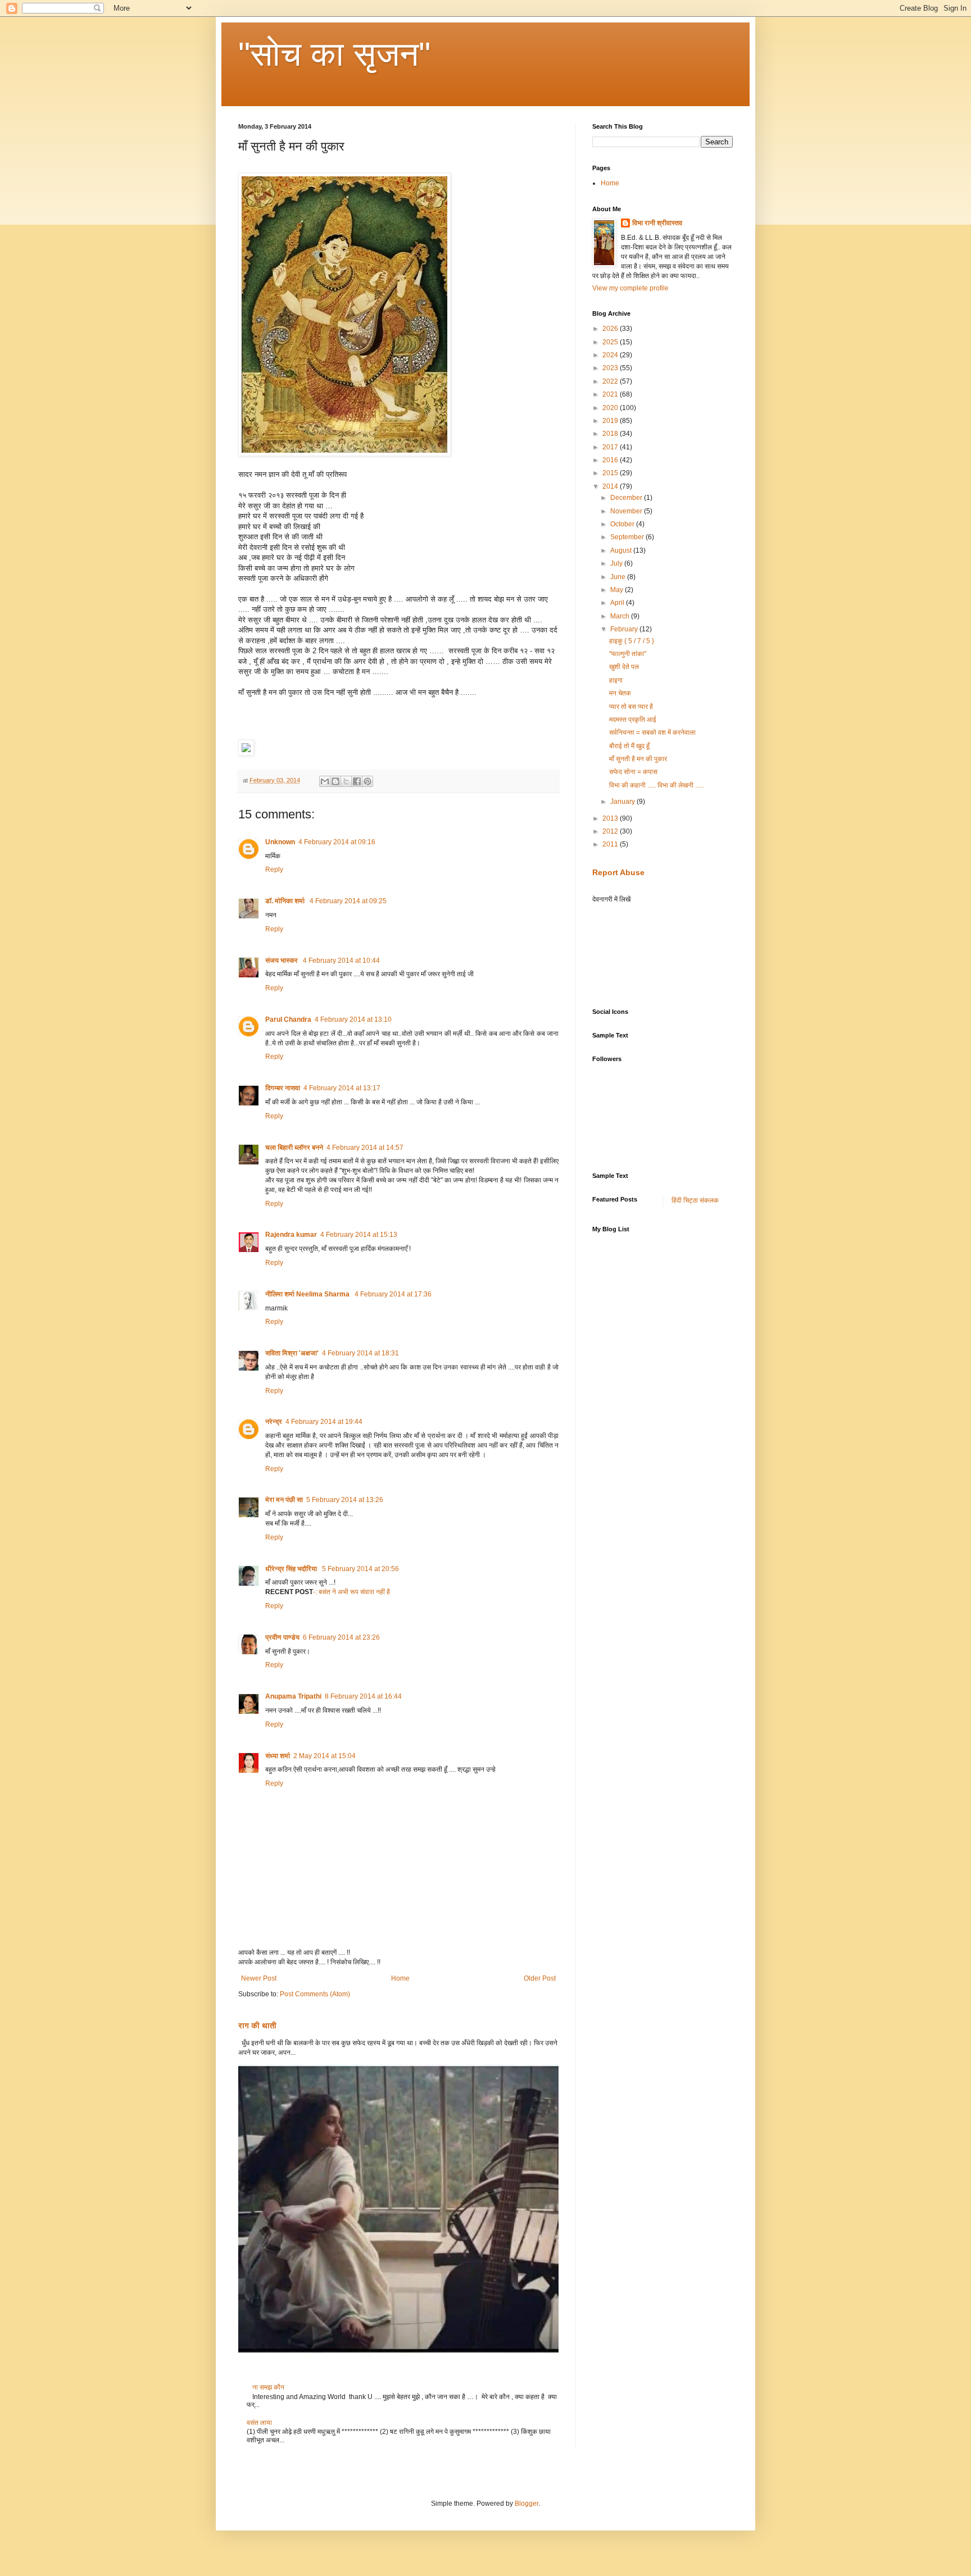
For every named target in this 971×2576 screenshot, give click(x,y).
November (627, 511)
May (618, 590)
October (623, 524)
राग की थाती (257, 2026)
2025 (611, 342)
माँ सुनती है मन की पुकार (638, 759)
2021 (611, 394)
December (627, 498)
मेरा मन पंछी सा (284, 1500)
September (628, 537)
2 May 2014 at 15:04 (325, 1756)
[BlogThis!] (335, 781)
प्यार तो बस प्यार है (631, 707)
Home (400, 1978)
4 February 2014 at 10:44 (341, 961)
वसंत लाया (259, 2423)
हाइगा (616, 680)
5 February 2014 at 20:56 (360, 1569)
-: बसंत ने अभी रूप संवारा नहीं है (351, 1592)
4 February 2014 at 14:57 (365, 1148)
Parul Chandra (288, 1020)
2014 (611, 486)
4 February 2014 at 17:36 (393, 1294)
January (623, 802)
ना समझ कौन (268, 2387)
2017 (611, 447)
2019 (611, 421)
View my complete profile (630, 288)
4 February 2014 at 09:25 (348, 901)
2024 (611, 355)
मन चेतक (620, 693)
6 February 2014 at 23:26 (341, 1637)
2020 (611, 408)
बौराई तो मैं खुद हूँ (629, 746)
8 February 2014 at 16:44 (363, 1696)
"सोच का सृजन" (334, 54)
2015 (611, 473)
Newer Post (259, 1978)
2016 (611, 460)
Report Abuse (618, 872)
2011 (611, 844)
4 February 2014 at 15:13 (359, 1235)
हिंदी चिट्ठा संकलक (695, 1200)
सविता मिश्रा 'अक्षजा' (292, 1353)
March (621, 616)
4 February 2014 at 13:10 (353, 1020)
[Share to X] (346, 781)
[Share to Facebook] (357, 781)
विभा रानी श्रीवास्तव (657, 223)
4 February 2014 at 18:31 (360, 1353)
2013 (611, 818)
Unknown (280, 842)
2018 (611, 434)
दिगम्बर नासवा (283, 1088)
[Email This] (325, 781)
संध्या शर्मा (278, 1756)
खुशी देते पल (624, 667)
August (622, 550)
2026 (611, 329)
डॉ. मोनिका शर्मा (286, 901)
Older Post (540, 1978)
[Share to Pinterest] (367, 781)
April (618, 603)
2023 (611, 368)
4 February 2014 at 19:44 (324, 1422)
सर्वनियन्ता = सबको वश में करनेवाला (652, 732)
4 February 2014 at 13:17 (342, 1088)
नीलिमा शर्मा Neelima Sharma (308, 1294)
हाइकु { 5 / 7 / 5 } (632, 641)
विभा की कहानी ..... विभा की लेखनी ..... (656, 785)
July (617, 563)
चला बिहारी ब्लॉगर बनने (294, 1148)
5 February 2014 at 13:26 (345, 1500)
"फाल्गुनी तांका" (628, 654)
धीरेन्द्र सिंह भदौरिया (292, 1569)
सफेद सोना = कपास (633, 772)
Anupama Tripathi (293, 1696)
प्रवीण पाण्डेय (282, 1637)
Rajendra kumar (291, 1235)
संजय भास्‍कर (282, 961)
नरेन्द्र (274, 1422)
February (625, 629)
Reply (274, 870)
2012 (611, 831)
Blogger (527, 2504)
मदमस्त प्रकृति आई (633, 720)
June (619, 577)
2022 (611, 381)
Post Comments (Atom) (315, 1994)
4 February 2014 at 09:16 (337, 842)
